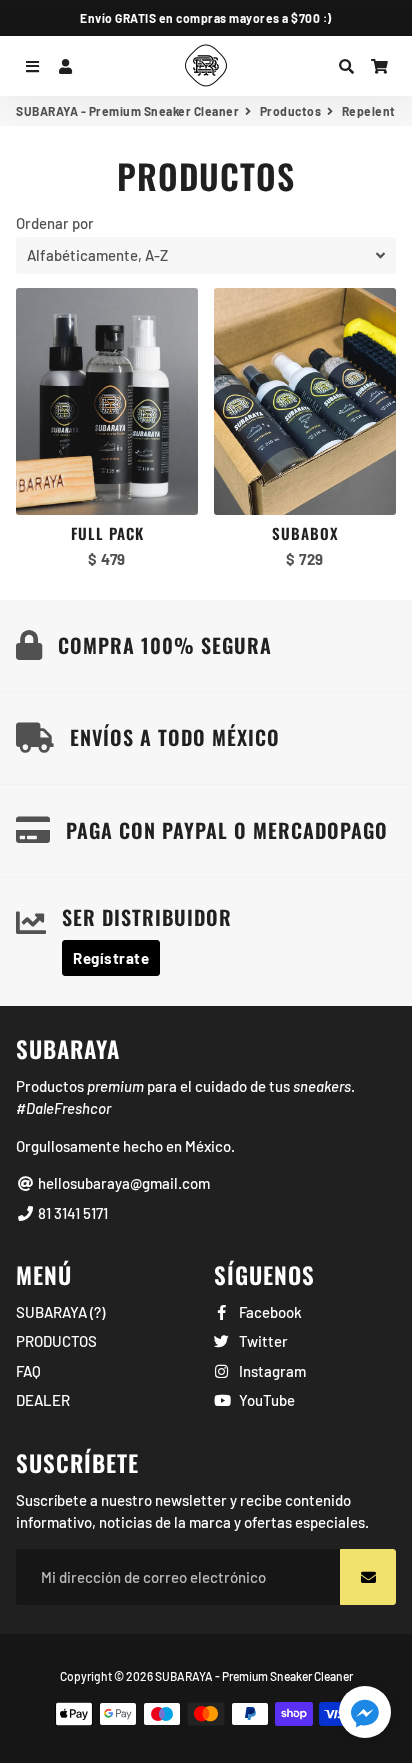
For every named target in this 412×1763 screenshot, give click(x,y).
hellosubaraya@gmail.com (122, 1183)
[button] (365, 1715)
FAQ (28, 1371)
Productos (291, 111)
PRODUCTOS (56, 1341)
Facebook (269, 1312)
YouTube (265, 1400)
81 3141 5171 (71, 1213)
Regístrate (111, 958)
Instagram (271, 1371)
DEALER (43, 1400)
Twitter (262, 1341)
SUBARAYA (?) (60, 1312)
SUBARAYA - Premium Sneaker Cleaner (127, 111)
